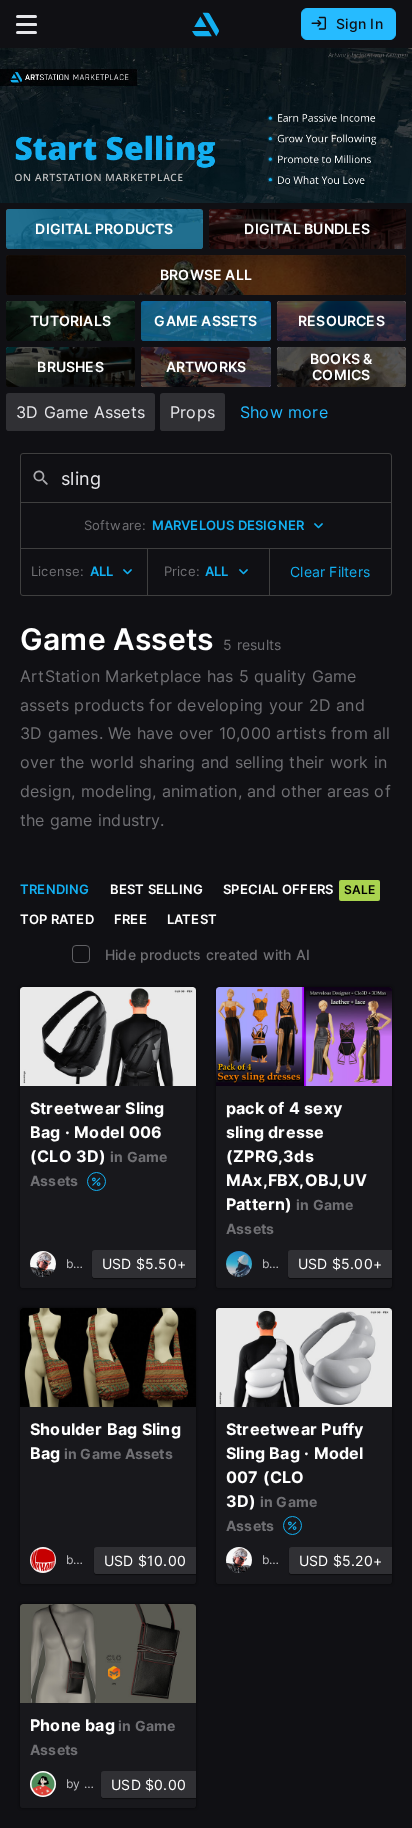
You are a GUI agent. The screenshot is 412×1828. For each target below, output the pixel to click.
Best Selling (157, 889)
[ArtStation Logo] (206, 24)
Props (192, 412)
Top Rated (57, 919)
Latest (192, 919)
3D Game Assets (80, 412)
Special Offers (299, 889)
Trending (55, 889)
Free (130, 919)
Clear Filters (330, 571)
